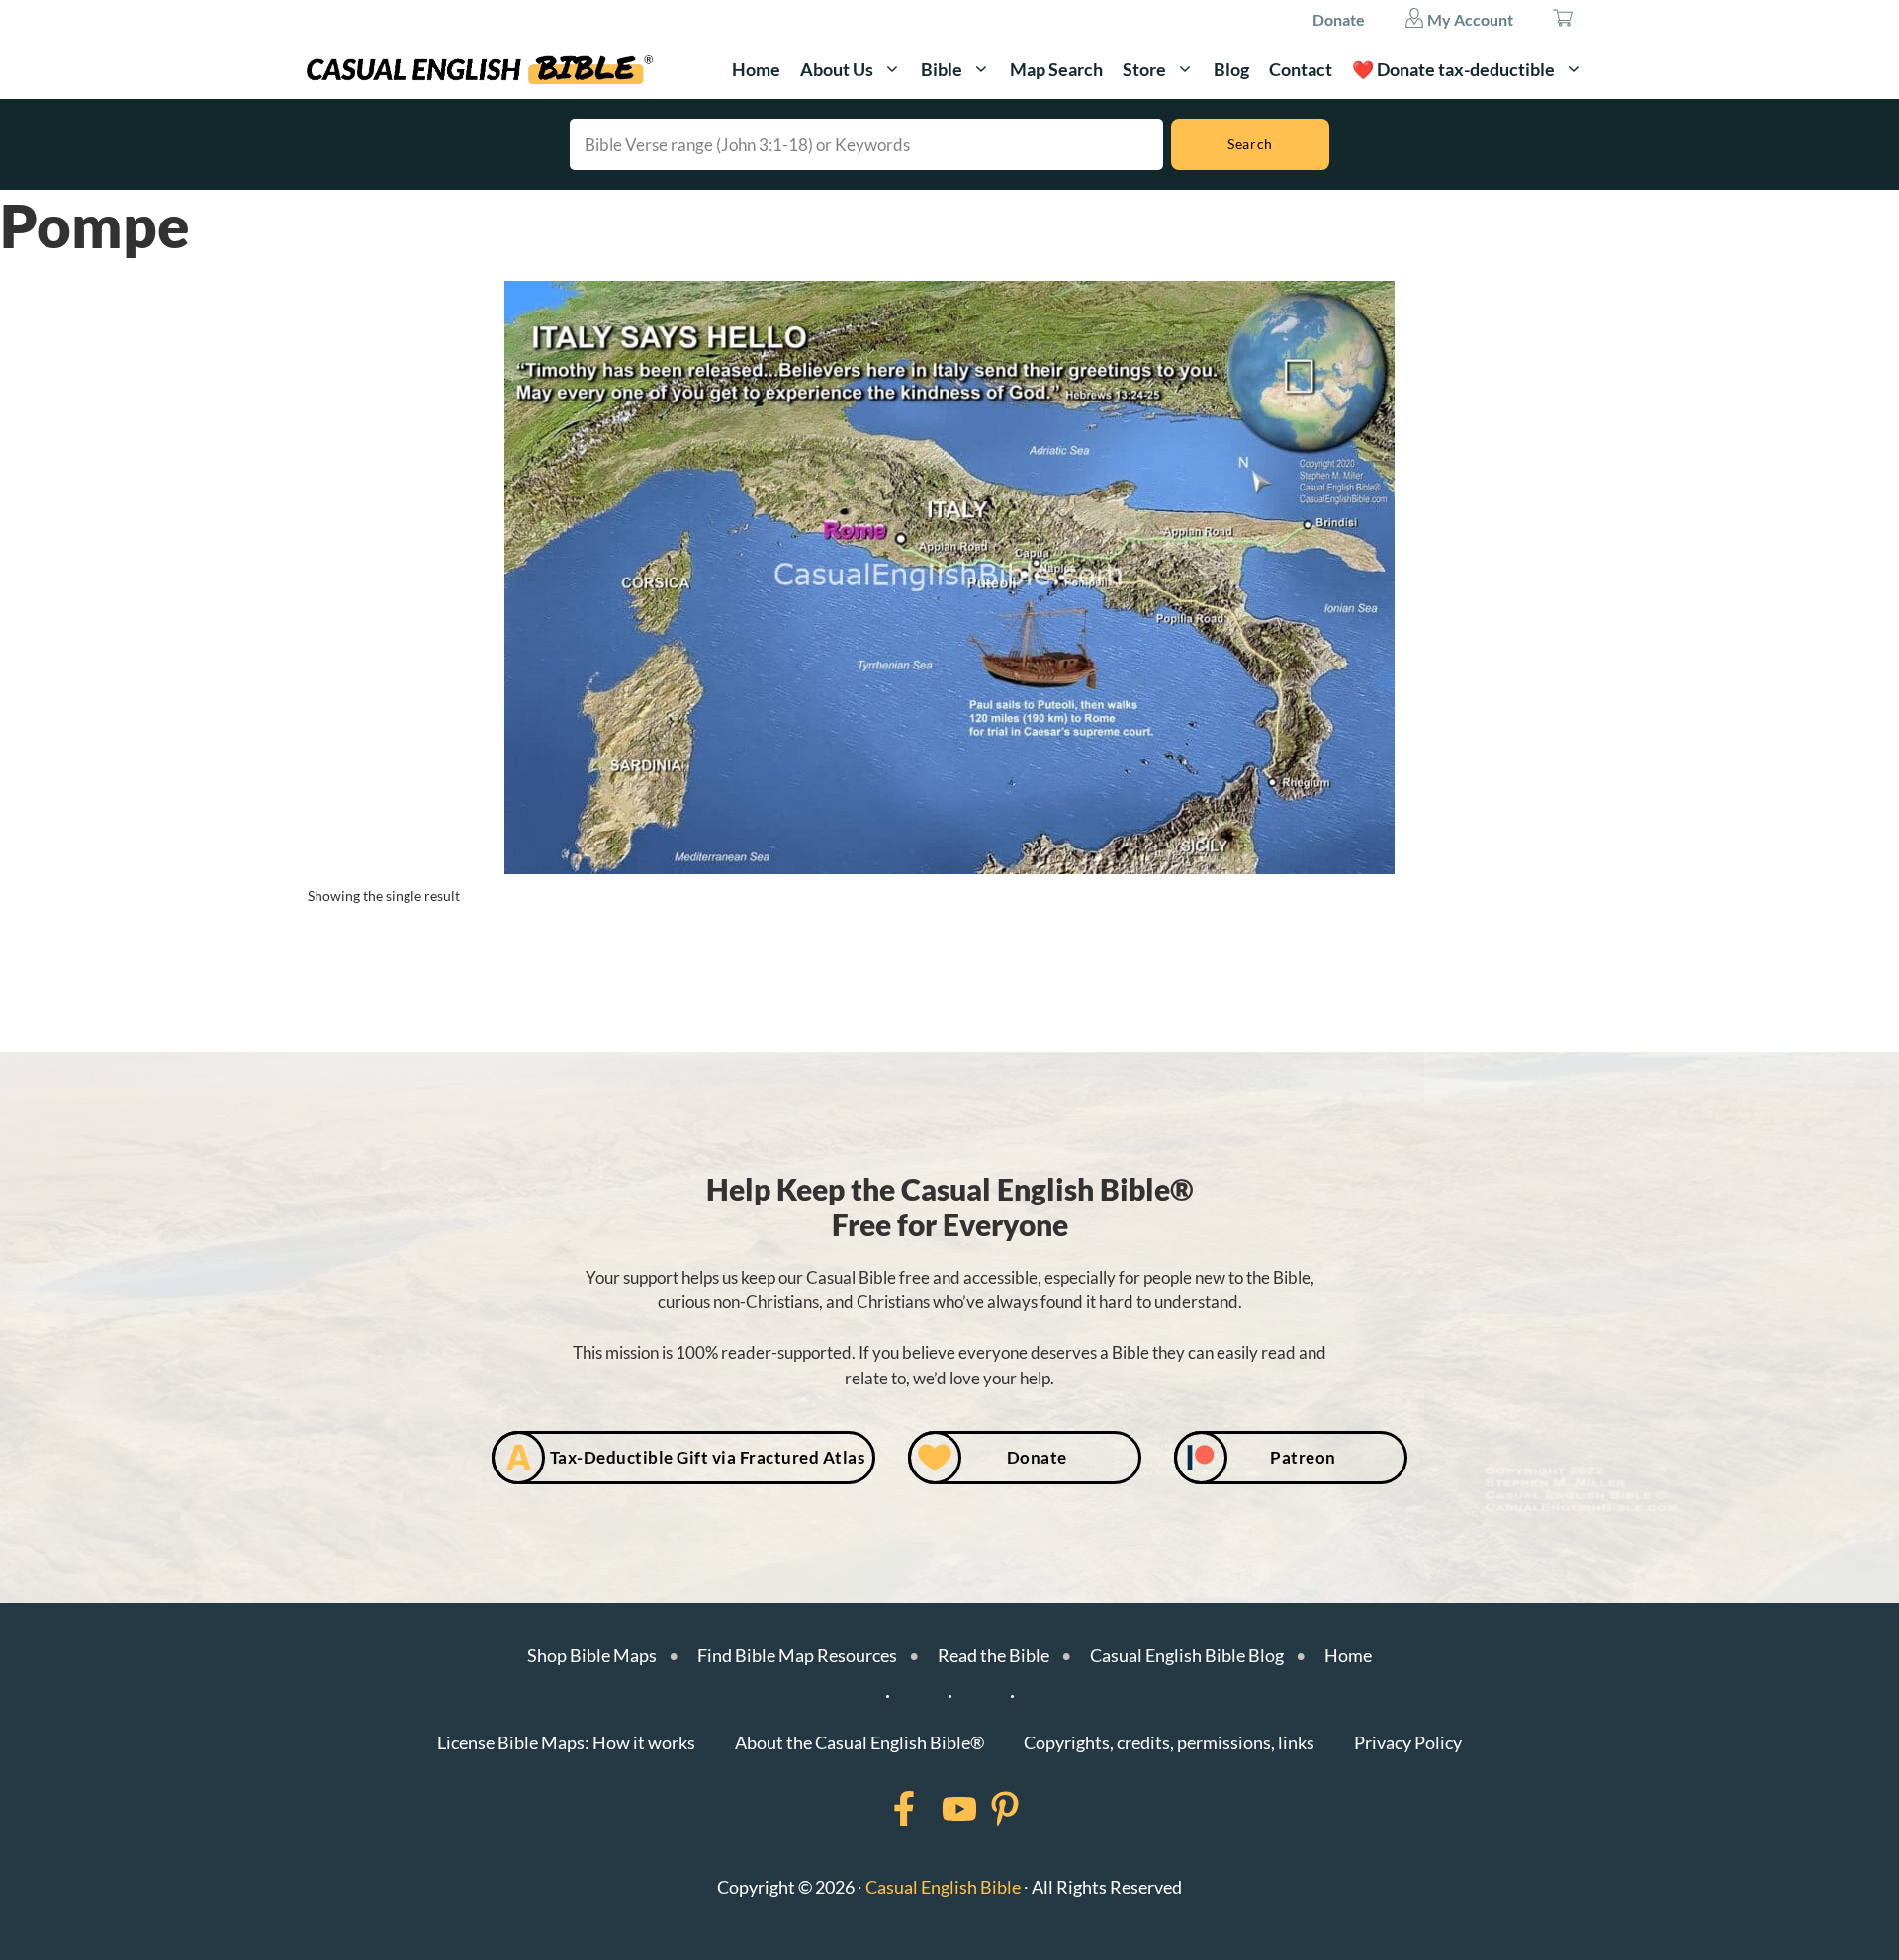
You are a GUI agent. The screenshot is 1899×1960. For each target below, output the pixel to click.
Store (1144, 69)
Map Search (1056, 69)
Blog (1231, 69)
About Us (837, 69)
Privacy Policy (1408, 1742)
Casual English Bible (943, 1887)
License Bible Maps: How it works (566, 1742)
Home (756, 69)
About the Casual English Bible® (859, 1742)
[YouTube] (934, 1809)
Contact (1301, 69)
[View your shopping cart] (1563, 20)
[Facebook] (878, 1809)
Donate (1339, 19)
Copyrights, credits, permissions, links (1169, 1742)
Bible (942, 69)
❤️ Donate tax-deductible (1453, 69)
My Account (1469, 19)
